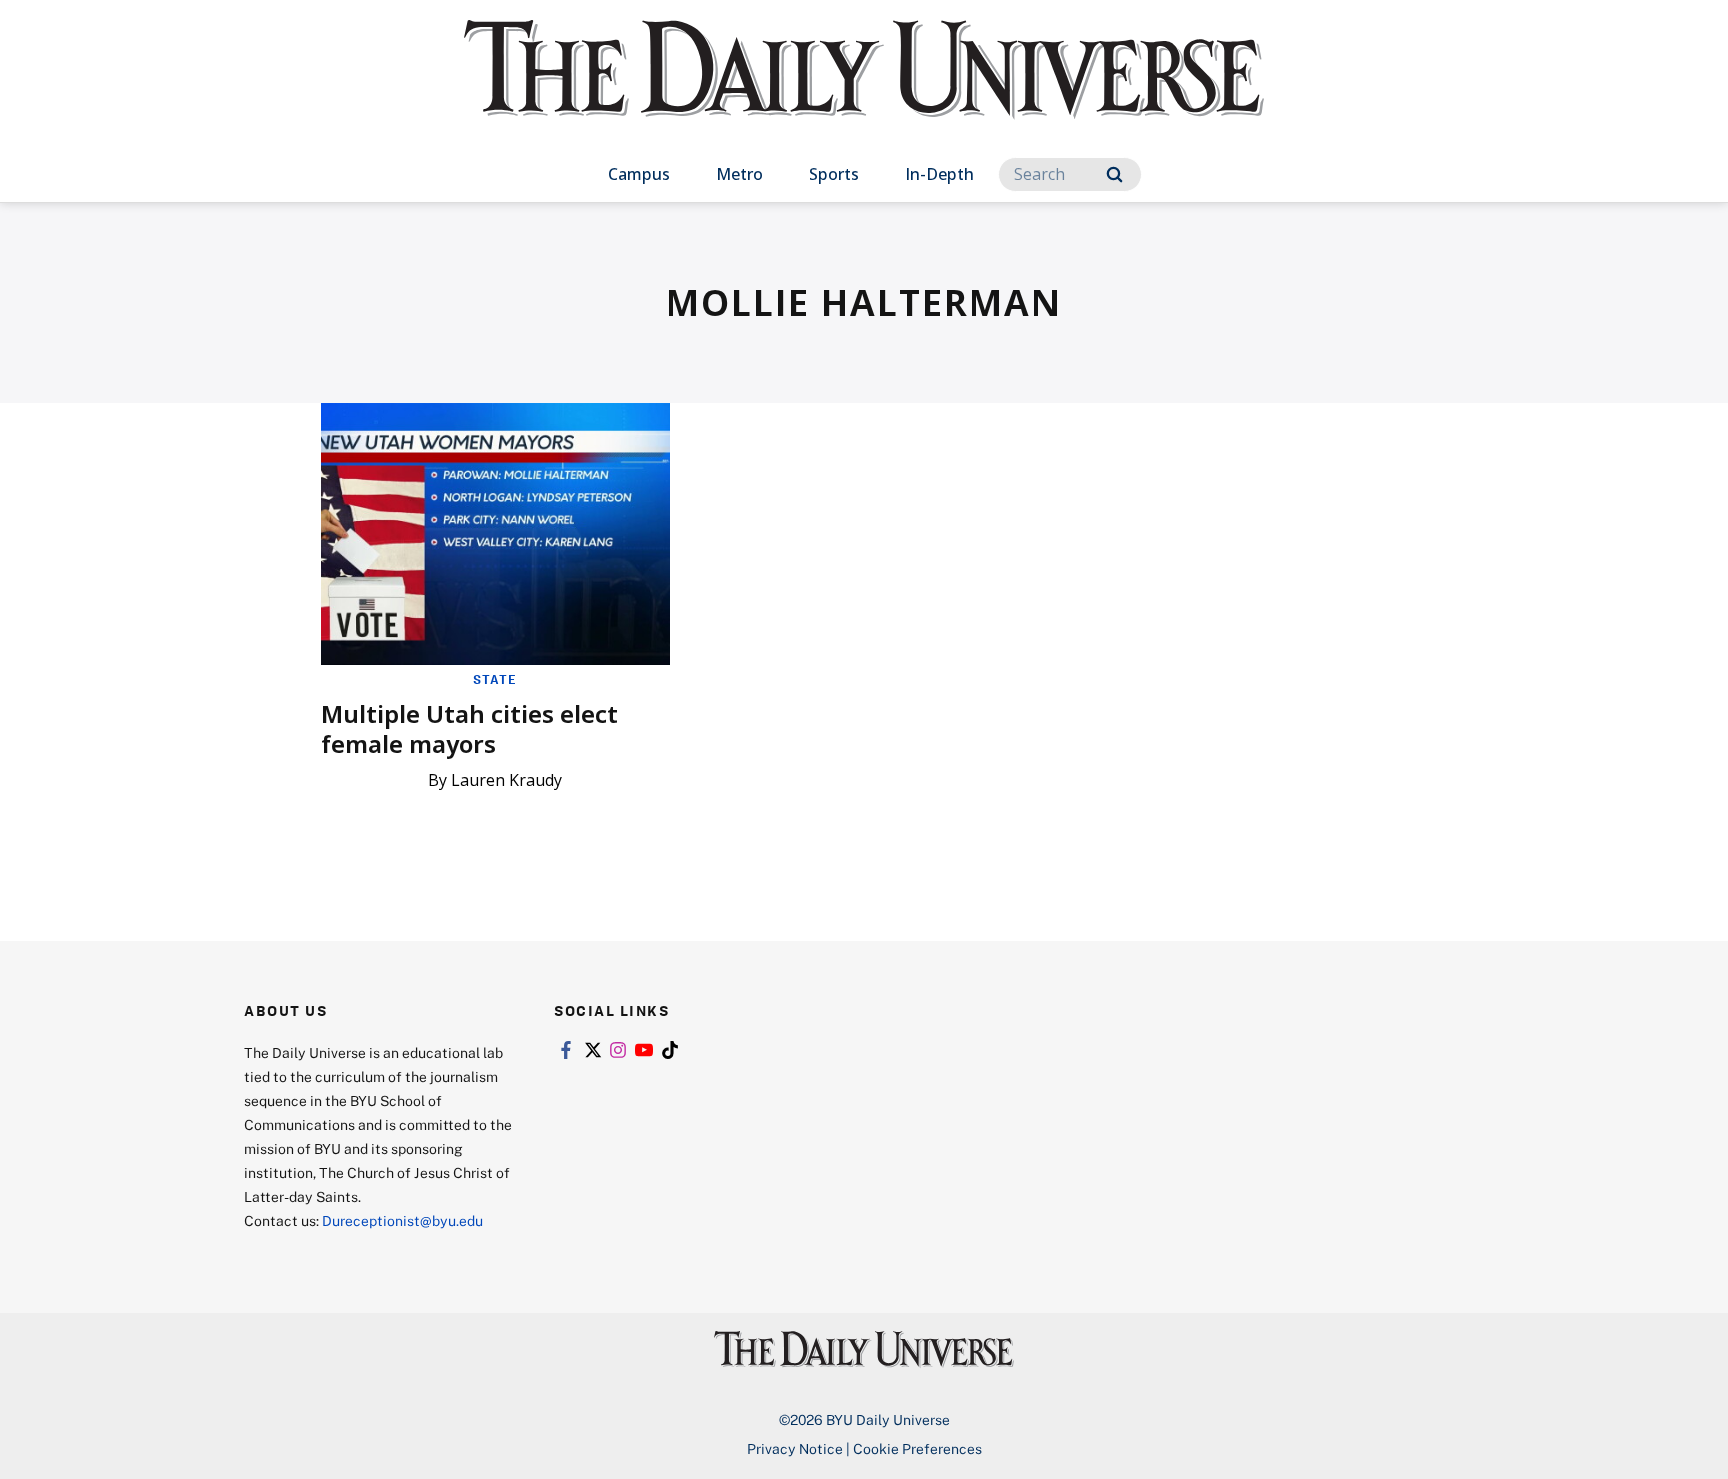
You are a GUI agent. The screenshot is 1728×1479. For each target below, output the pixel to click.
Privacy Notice (795, 1448)
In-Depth (939, 174)
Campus (639, 174)
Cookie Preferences (917, 1448)
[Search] (1114, 174)
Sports (834, 174)
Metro (739, 174)
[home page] (864, 89)
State (495, 679)
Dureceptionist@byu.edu (402, 1220)
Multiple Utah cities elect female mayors (469, 728)
